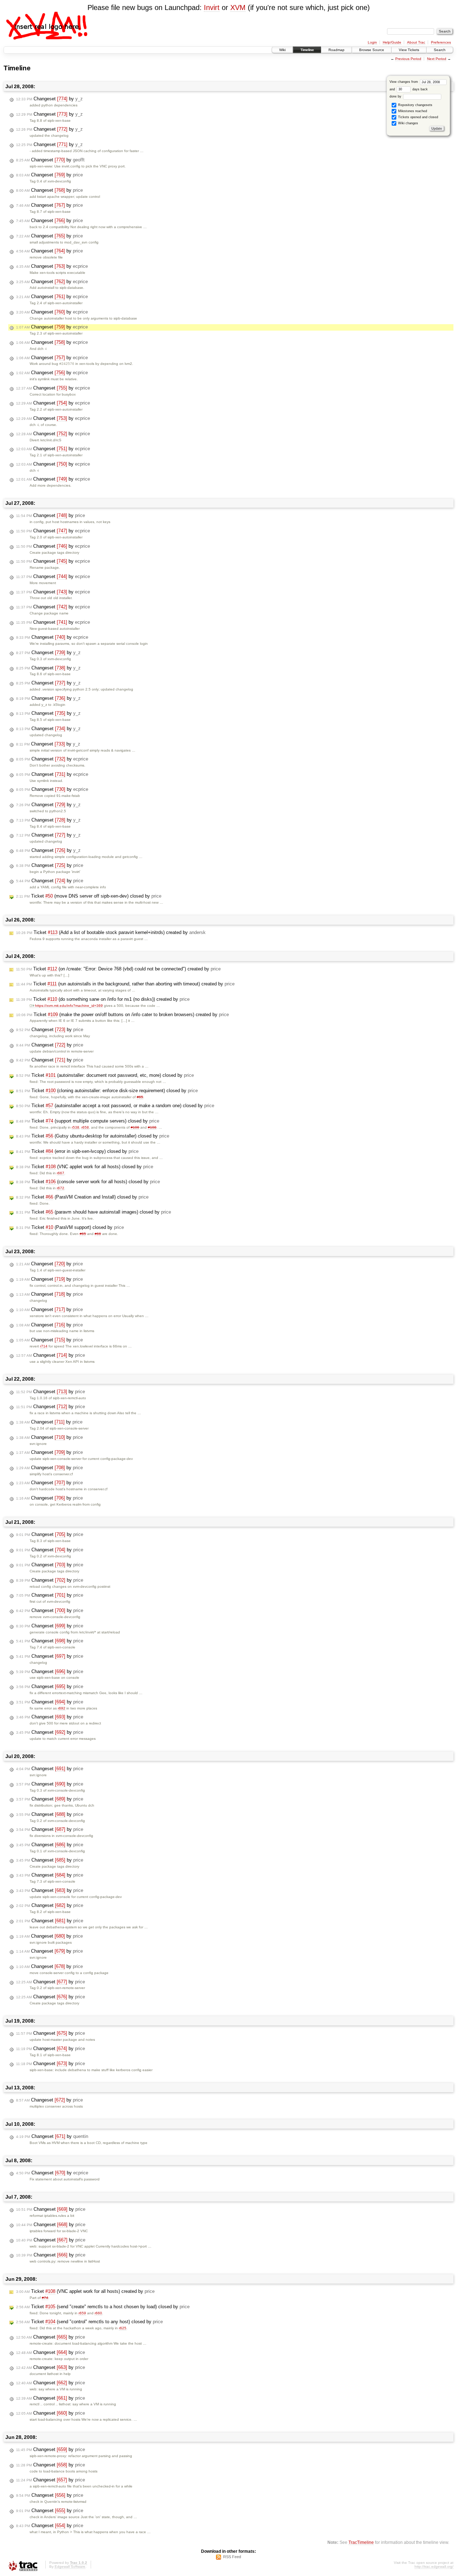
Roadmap (337, 50)
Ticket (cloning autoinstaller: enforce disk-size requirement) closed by (107, 1091)
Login (372, 42)
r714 (44, 1346)
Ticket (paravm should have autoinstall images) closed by (94, 1212)
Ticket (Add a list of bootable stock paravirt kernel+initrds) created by (111, 932)
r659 (82, 2313)
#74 (45, 2298)
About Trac (416, 42)
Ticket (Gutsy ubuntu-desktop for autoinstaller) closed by (93, 1136)
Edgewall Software (70, 2567)
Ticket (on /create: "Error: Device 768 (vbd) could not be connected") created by (118, 969)
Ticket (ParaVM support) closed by (70, 1227)
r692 (62, 1708)
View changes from (404, 82)
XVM (238, 7)
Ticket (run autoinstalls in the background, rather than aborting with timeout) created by (125, 984)
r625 (123, 2328)
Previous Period (408, 59)
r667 (61, 1173)
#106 (135, 1127)
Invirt (212, 7)
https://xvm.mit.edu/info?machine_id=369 (69, 1006)
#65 (140, 1097)
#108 (152, 1127)
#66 (98, 1234)
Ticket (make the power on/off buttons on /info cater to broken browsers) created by (122, 1015)
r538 (76, 1127)
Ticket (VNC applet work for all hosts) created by (85, 2291)
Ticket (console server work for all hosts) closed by (88, 1182)
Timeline (307, 50)
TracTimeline (361, 2542)
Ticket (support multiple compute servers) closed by (88, 1121)
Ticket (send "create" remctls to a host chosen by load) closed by (103, 2307)
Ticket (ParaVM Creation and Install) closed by (82, 1197)
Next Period (437, 59)
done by (396, 96)
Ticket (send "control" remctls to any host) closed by (89, 2322)
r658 (85, 1127)
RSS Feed (232, 2557)
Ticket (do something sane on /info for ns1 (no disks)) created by (103, 999)
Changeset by (49, 99)
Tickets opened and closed (418, 117)
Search (440, 50)
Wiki (282, 50)
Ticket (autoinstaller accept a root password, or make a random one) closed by (115, 1106)
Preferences (441, 42)
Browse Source (372, 50)
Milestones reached (412, 111)
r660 (98, 2313)
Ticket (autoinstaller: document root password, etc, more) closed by (105, 1075)
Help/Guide (392, 42)
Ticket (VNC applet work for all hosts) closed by (85, 1167)
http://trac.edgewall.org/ (434, 2567)
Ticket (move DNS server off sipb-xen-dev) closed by (89, 896)
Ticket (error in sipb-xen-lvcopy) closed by (77, 1151)
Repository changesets (415, 105)
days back (420, 89)
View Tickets (409, 50)
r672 (61, 1188)
